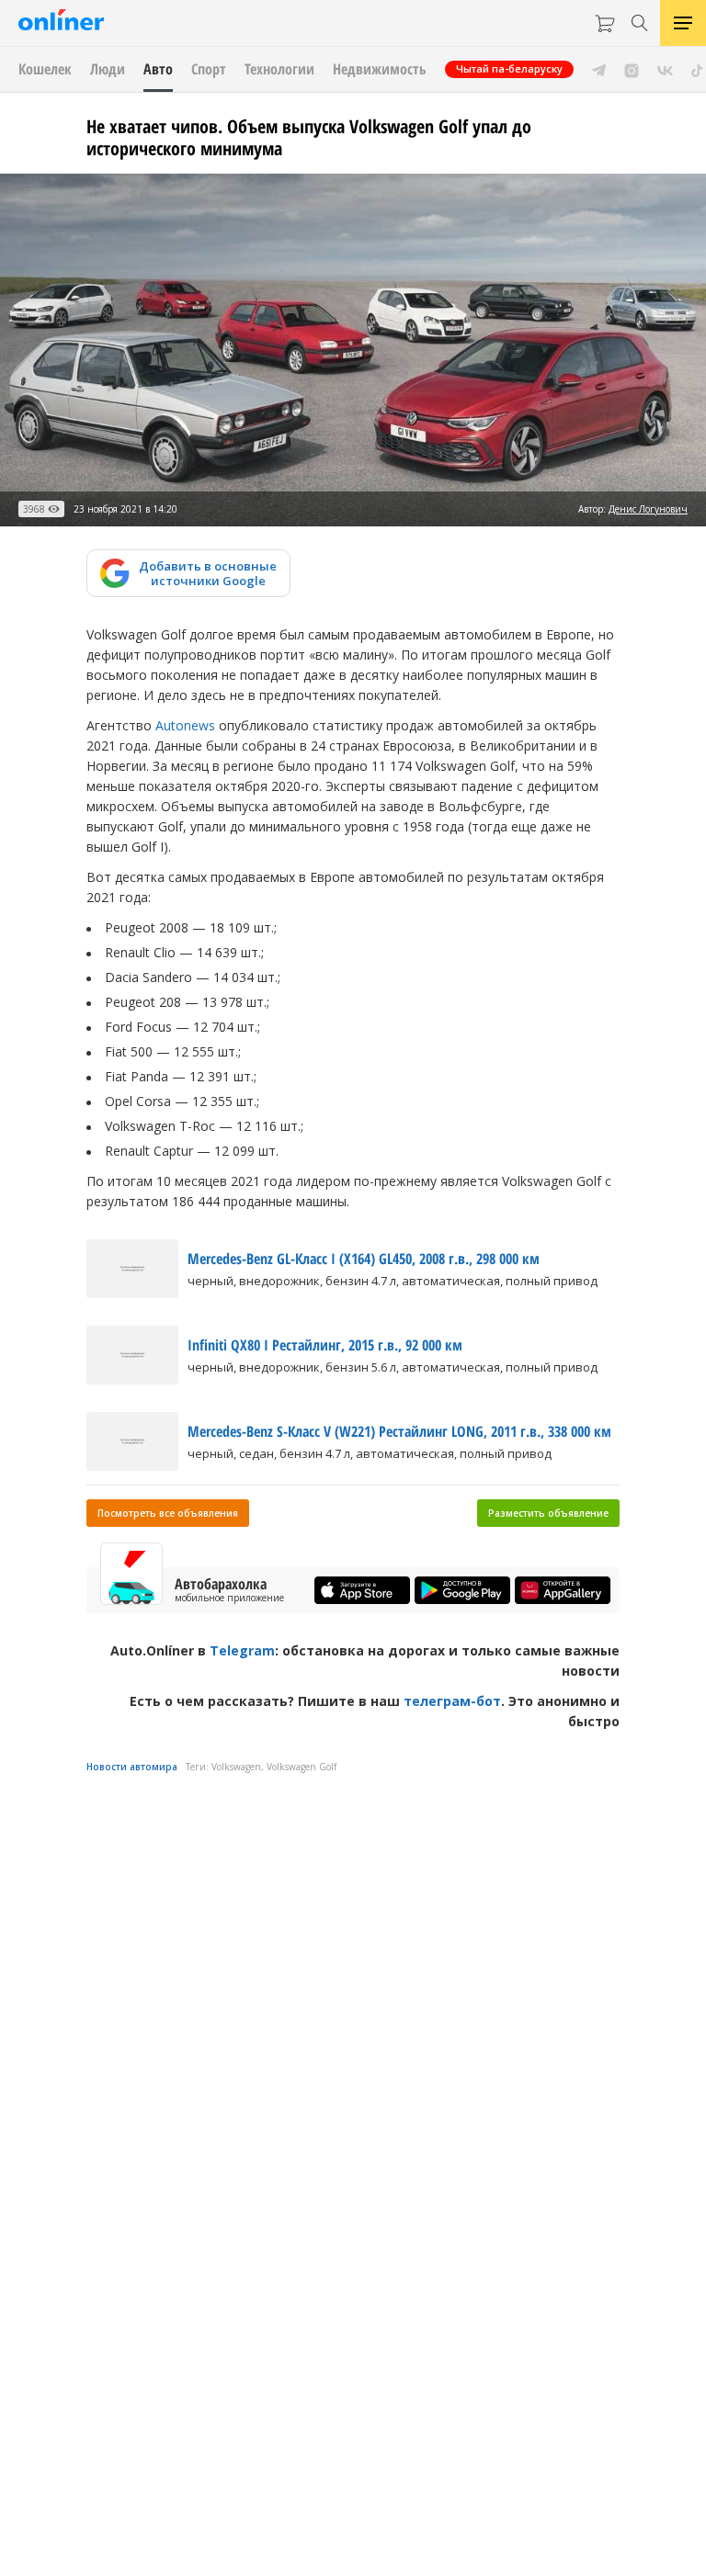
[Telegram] (599, 69)
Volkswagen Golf (302, 1767)
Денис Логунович (648, 509)
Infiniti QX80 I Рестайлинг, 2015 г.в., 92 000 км (325, 1345)
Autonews (185, 725)
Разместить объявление (548, 1513)
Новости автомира (132, 1767)
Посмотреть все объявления (168, 1513)
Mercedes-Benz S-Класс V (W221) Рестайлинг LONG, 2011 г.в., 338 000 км (399, 1431)
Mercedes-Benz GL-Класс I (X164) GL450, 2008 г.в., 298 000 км (364, 1259)
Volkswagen (236, 1767)
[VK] (665, 69)
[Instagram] (632, 69)
